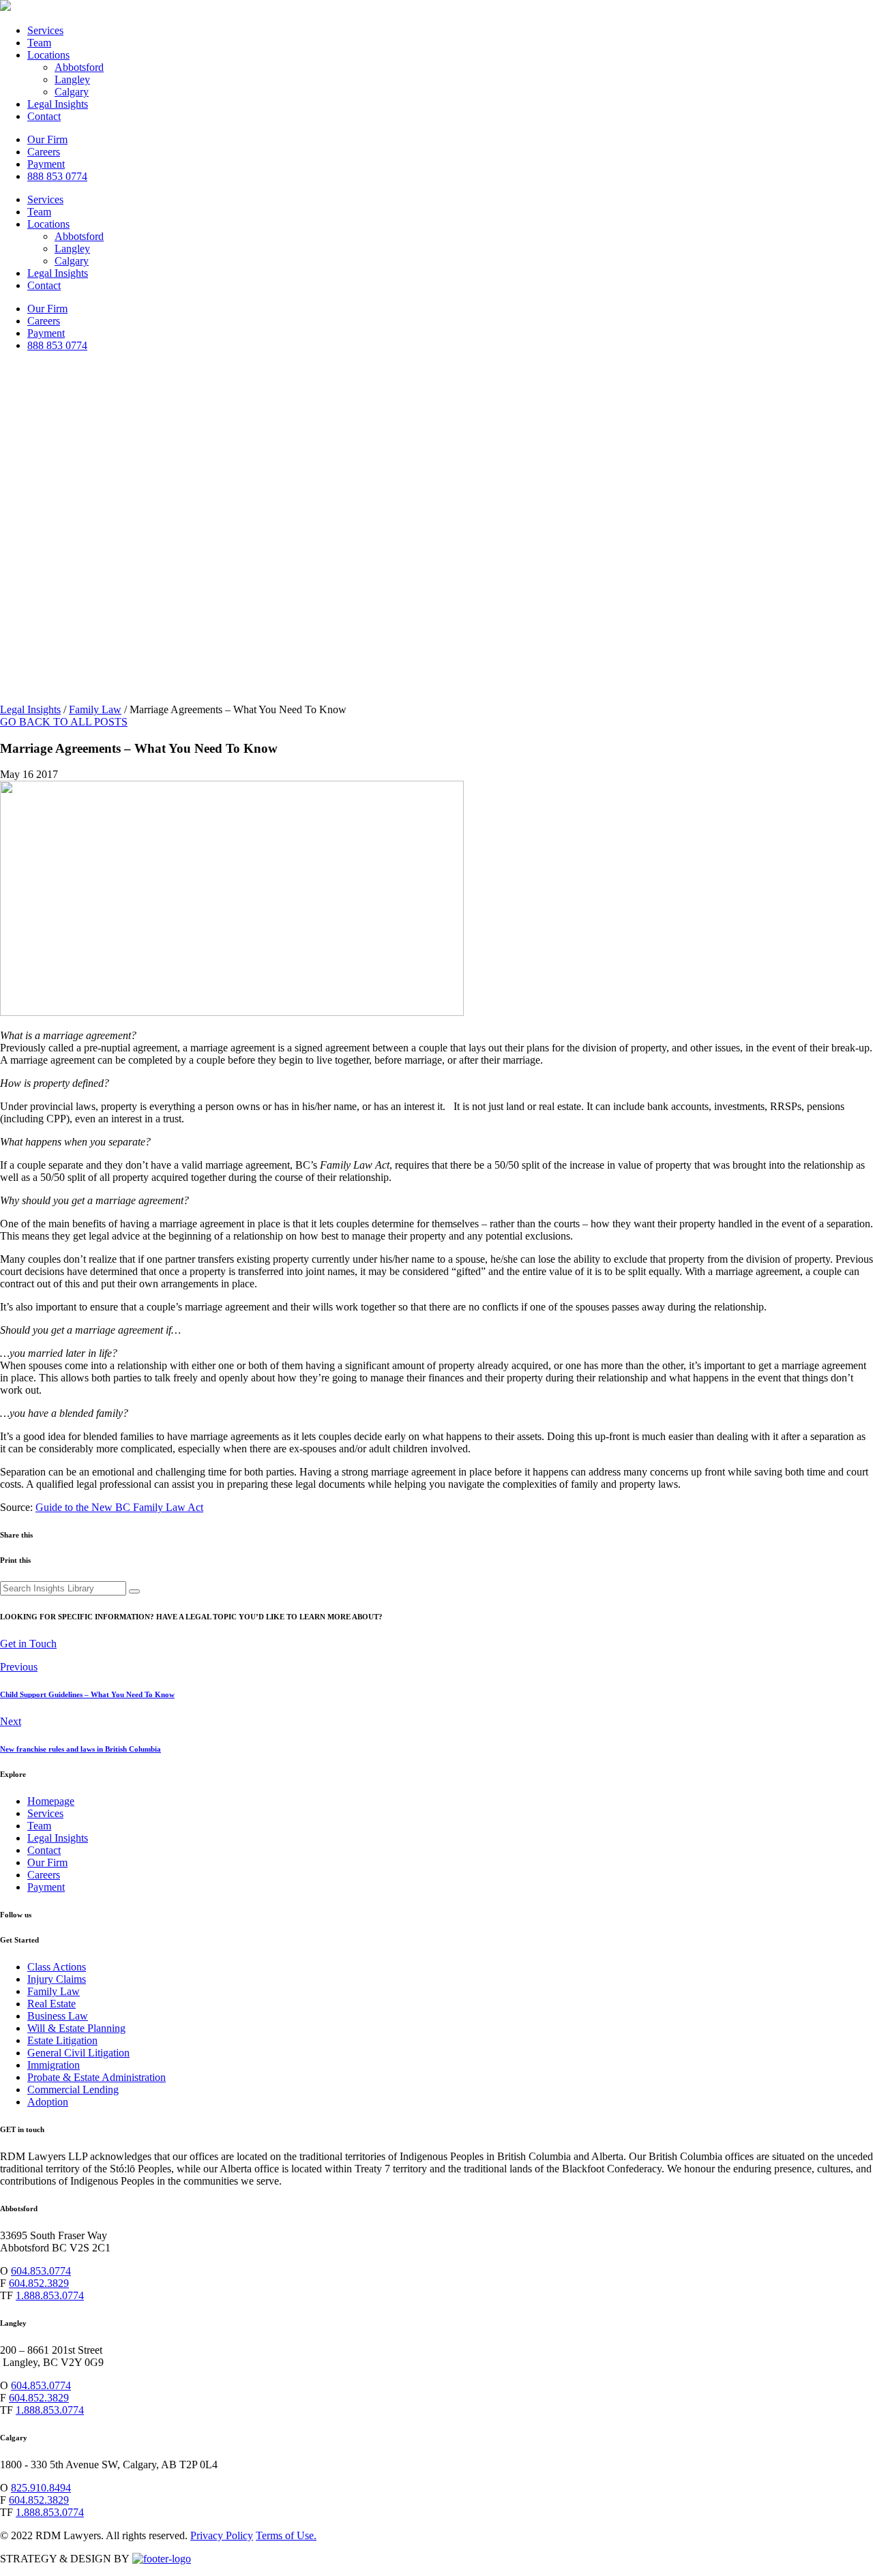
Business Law (58, 2016)
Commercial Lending (73, 2090)
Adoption (48, 2102)
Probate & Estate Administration (97, 2077)
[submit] (134, 1591)
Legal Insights (58, 104)
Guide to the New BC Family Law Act (119, 1507)
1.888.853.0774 (50, 2295)
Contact (44, 116)
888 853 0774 (57, 176)
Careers (44, 152)
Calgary (72, 92)
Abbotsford (79, 67)
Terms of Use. (286, 2535)
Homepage (51, 1801)
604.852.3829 (39, 2283)
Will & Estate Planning (76, 2028)
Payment (46, 164)
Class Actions (57, 1967)
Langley (72, 79)
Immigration (54, 2065)
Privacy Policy (222, 2535)
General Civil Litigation (78, 2053)
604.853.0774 (41, 2271)
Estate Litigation (62, 2040)
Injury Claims (57, 1979)
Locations (48, 55)
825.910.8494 (41, 2488)
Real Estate (51, 2004)
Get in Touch (28, 1644)
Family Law (95, 709)
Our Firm (47, 139)
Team (39, 43)
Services (45, 30)
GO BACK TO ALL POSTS (64, 722)
